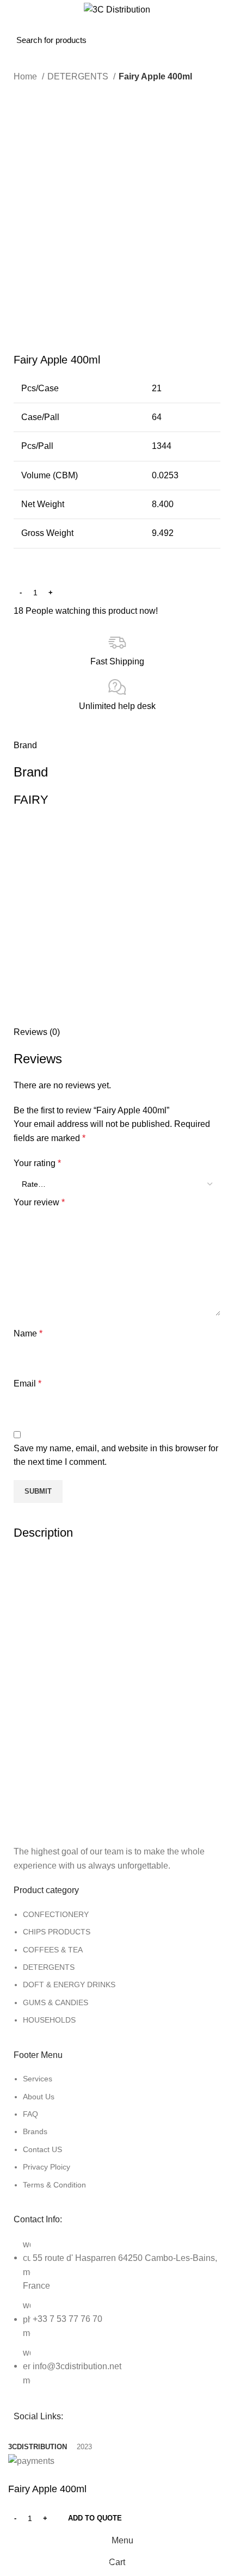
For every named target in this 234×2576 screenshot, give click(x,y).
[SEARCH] (192, 31)
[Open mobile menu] (20, 31)
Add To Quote (95, 2518)
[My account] (222, 31)
